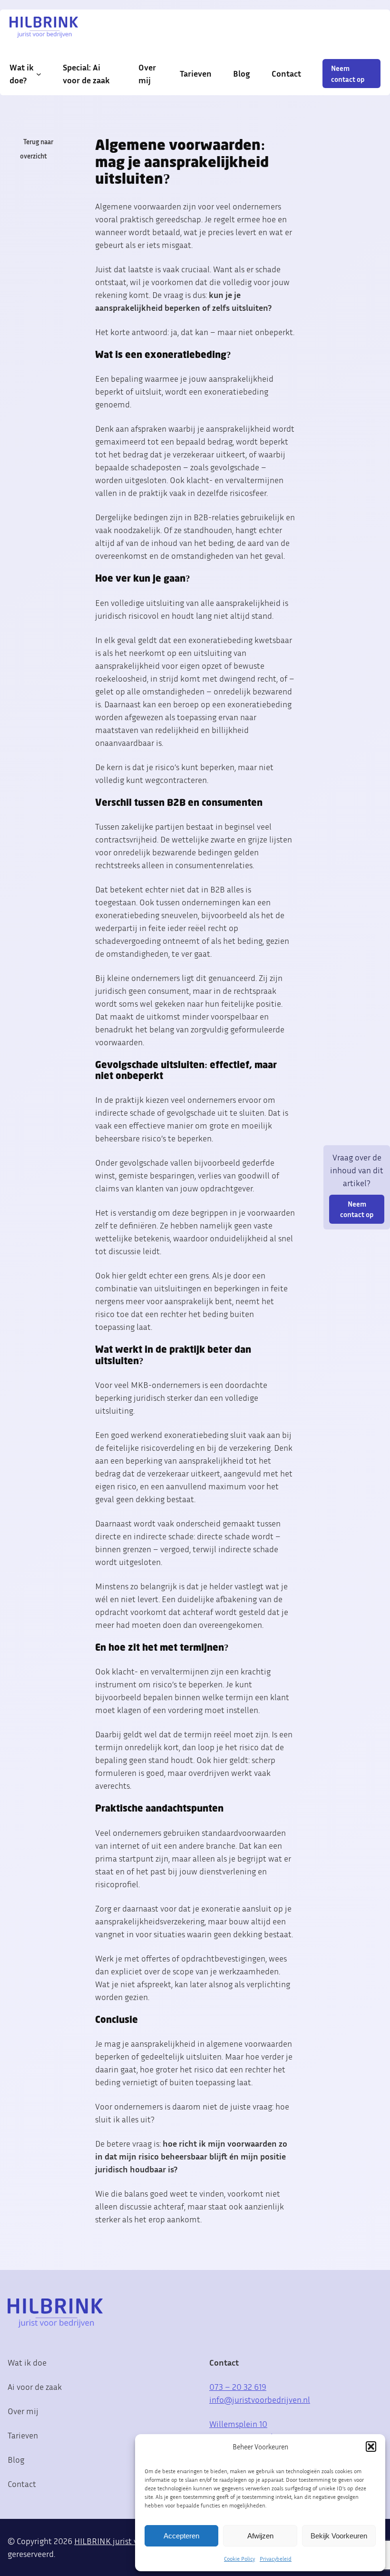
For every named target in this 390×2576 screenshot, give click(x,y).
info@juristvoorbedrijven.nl (260, 2399)
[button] (371, 2447)
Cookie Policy (239, 2559)
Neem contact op (348, 73)
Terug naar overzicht (37, 149)
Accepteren (181, 2536)
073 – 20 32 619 (238, 2387)
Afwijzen (260, 2536)
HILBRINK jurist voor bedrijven (130, 2541)
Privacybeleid (276, 2559)
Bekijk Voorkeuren (339, 2536)
